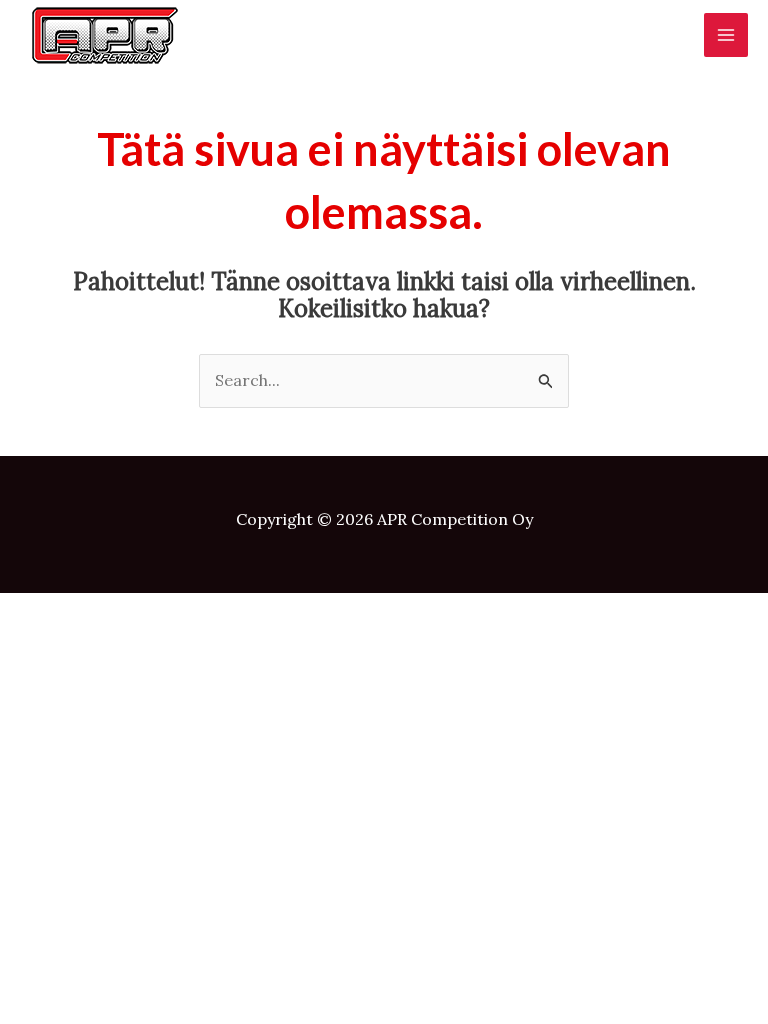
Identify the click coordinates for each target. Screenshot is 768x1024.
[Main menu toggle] (726, 35)
